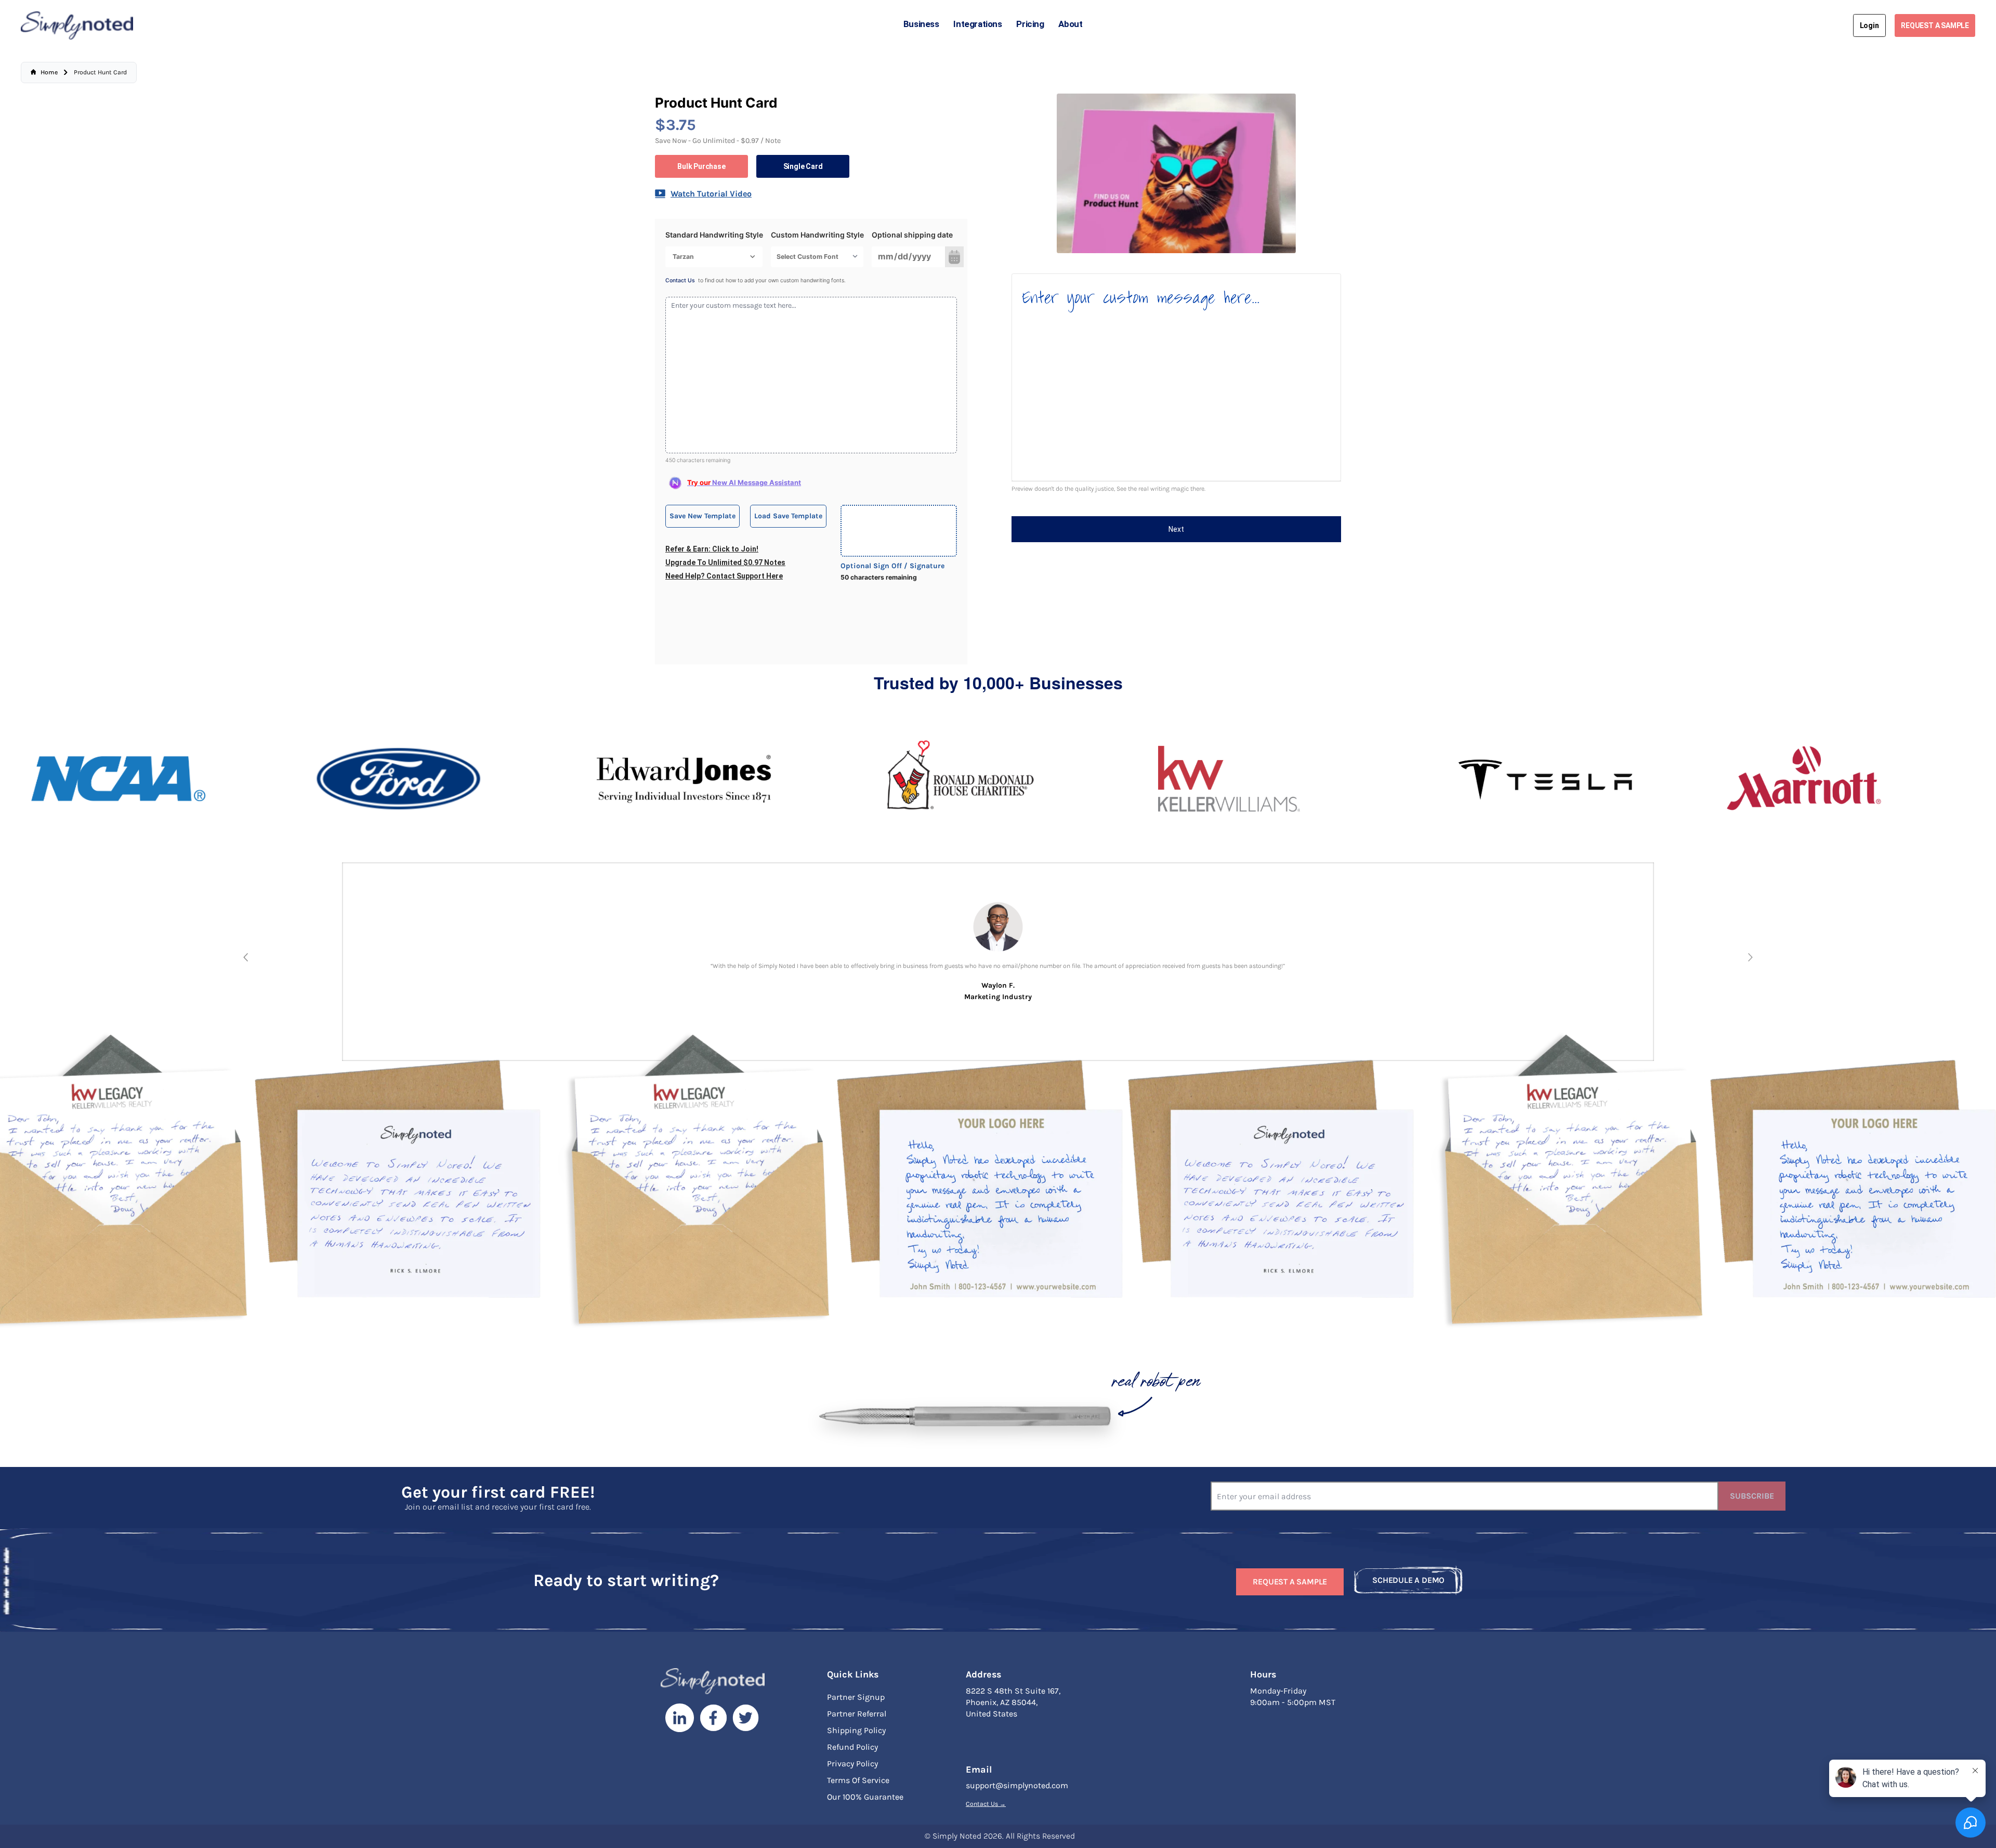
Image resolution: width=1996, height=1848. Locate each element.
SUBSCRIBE (1752, 1496)
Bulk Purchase (701, 166)
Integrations (977, 24)
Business (921, 24)
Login (1869, 25)
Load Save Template (788, 516)
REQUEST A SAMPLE (1935, 25)
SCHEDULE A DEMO (1408, 1580)
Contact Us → (986, 1804)
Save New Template (702, 516)
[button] (246, 957)
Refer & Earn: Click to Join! (712, 549)
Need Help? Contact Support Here (724, 576)
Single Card (803, 166)
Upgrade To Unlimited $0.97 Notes (725, 562)
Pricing (1030, 24)
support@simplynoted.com (1017, 1785)
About (1070, 24)
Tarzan (683, 257)
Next (1176, 529)
